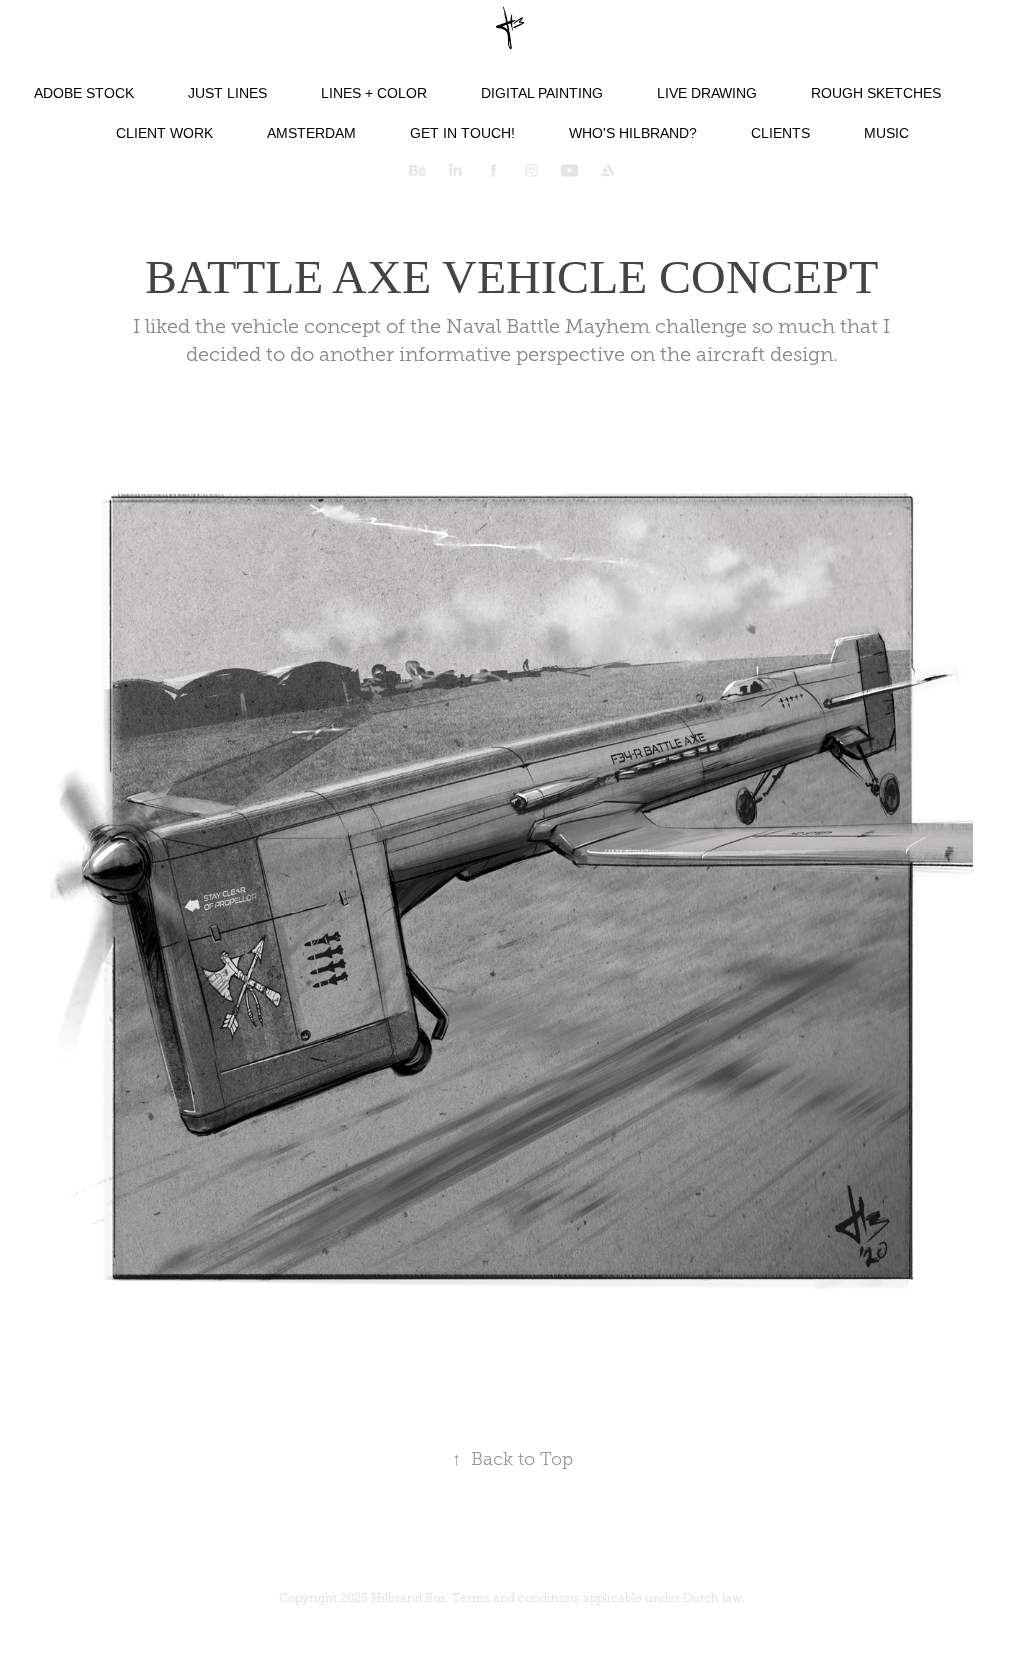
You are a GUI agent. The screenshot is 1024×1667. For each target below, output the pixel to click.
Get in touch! (462, 133)
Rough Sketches (876, 93)
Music (886, 133)
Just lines (227, 93)
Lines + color (374, 93)
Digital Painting (542, 93)
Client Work (164, 133)
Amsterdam (311, 133)
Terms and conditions (516, 1598)
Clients (780, 133)
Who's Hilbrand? (633, 133)
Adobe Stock (84, 93)
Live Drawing (707, 93)
